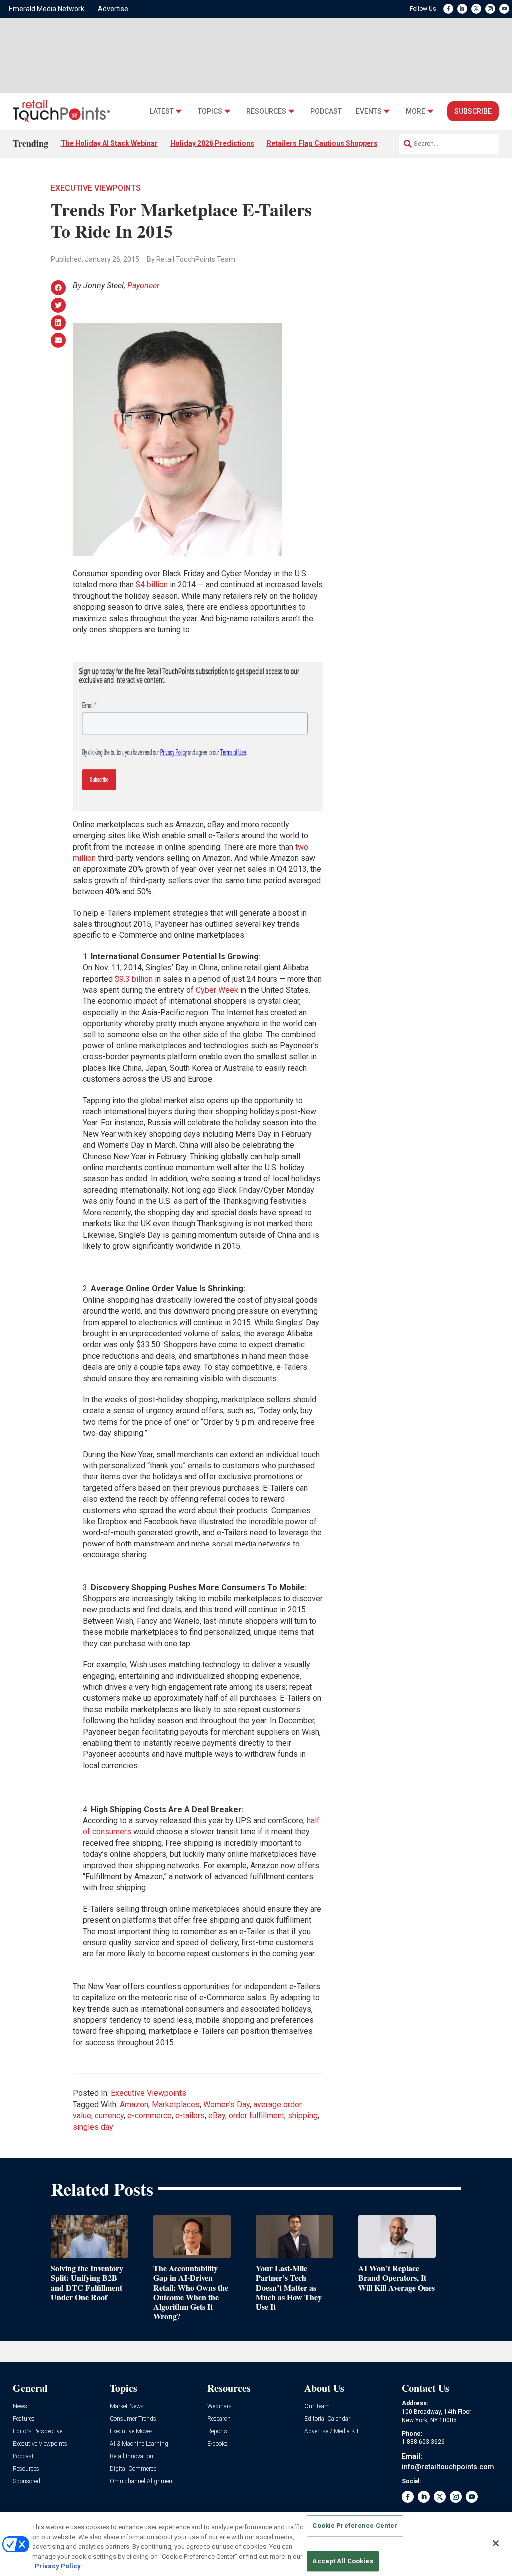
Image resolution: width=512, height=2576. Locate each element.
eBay (217, 2116)
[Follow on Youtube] (504, 9)
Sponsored (27, 2481)
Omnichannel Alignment (142, 2481)
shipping (303, 2116)
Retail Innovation (132, 2456)
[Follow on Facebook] (448, 9)
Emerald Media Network (47, 9)
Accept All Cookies (343, 2561)
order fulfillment (257, 2116)
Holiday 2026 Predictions (212, 143)
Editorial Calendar (327, 2419)
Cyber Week (217, 990)
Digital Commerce (133, 2469)
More (416, 112)
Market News (127, 2406)
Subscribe (473, 111)
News (20, 2406)
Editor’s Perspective (38, 2431)
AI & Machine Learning (139, 2444)
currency (109, 2116)
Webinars (220, 2406)
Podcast (326, 112)
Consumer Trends (133, 2419)
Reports (217, 2431)
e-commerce (150, 2116)
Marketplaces (176, 2105)
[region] (256, 2544)
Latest (162, 112)
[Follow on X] (476, 9)
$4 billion (152, 585)
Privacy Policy (58, 2566)
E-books (218, 2444)
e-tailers (190, 2116)
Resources (266, 112)
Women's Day (227, 2105)
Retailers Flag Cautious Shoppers (322, 143)
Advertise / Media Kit (332, 2431)
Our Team (317, 2406)
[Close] (496, 2543)
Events (369, 112)
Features (24, 2419)
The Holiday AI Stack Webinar (109, 143)
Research (219, 2419)
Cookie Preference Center (355, 2526)
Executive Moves (131, 2431)
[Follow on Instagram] (490, 9)
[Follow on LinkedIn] (462, 9)
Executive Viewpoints (96, 188)
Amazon (134, 2105)
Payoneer (143, 285)
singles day (93, 2127)
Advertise (113, 9)
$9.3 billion (134, 979)
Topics (210, 112)
